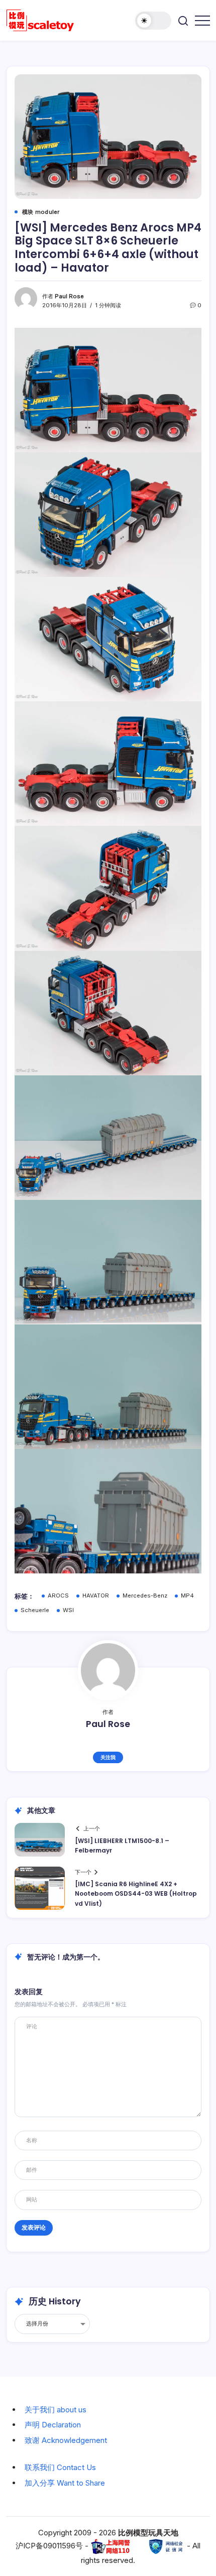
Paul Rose (69, 296)
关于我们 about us (56, 2410)
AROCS (58, 1596)
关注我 (108, 1757)
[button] (153, 21)
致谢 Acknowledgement (66, 2440)
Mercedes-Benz (145, 1596)
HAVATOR (96, 1596)
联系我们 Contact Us (60, 2467)
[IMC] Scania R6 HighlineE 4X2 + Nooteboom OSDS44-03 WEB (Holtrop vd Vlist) (136, 1893)
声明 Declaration (53, 2425)
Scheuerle (35, 1610)
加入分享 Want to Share (65, 2483)
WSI (68, 1610)
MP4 (187, 1596)
